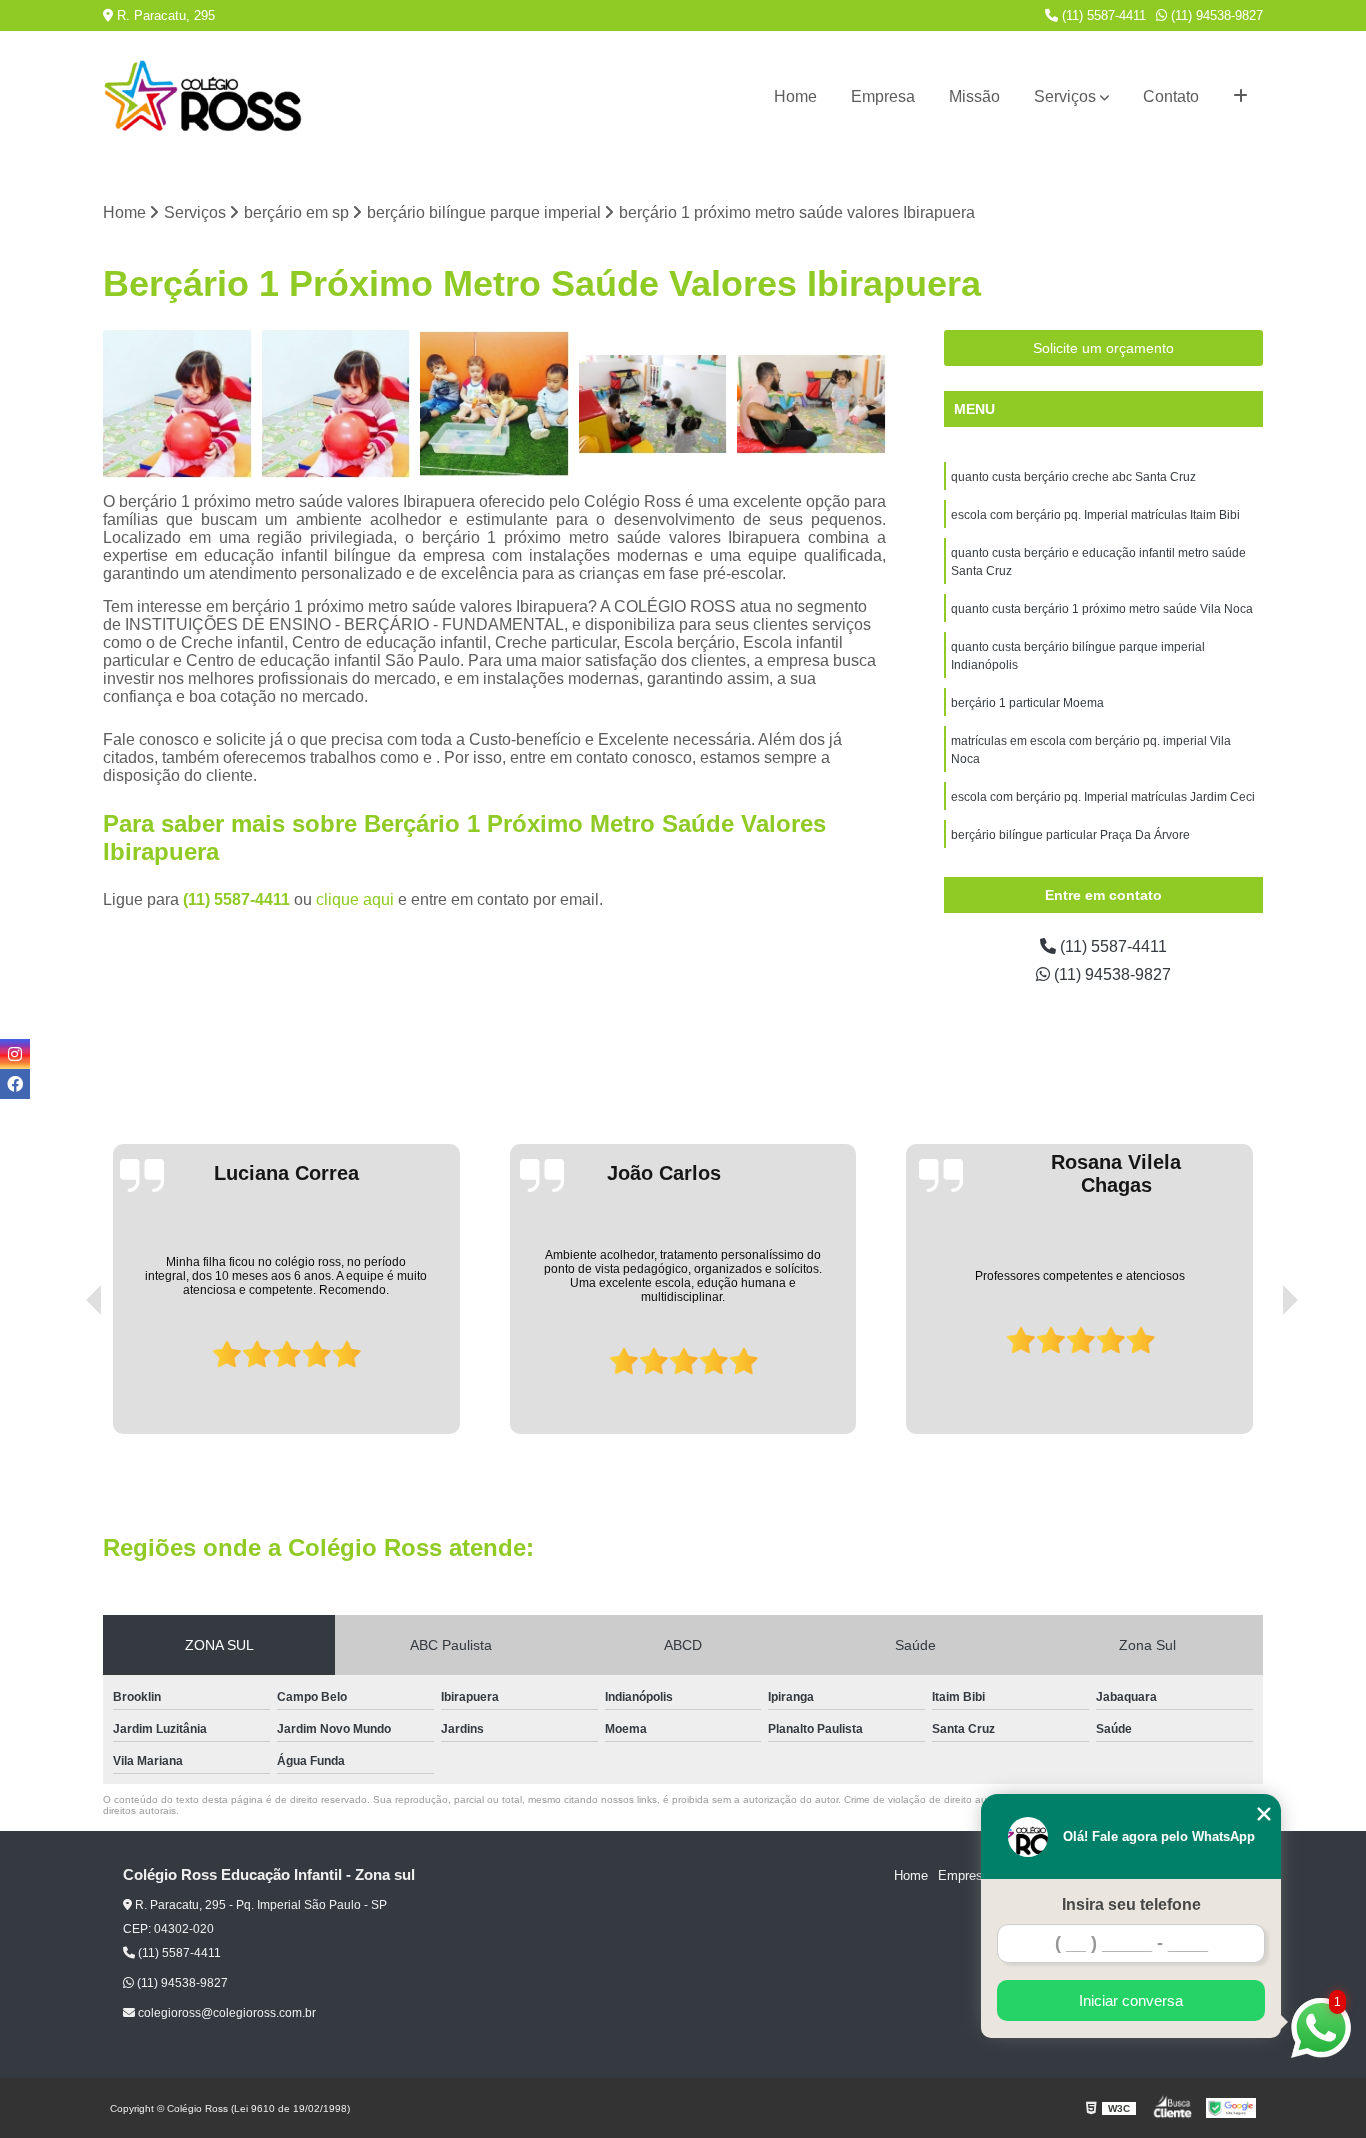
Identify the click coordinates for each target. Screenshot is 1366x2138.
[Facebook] (15, 1084)
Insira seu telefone (1131, 1904)
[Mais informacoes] (1240, 97)
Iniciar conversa (1131, 2000)
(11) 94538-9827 (1215, 15)
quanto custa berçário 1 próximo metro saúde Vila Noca (1102, 609)
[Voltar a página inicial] (203, 97)
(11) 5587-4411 (1102, 15)
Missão (974, 96)
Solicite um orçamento (1103, 348)
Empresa (883, 96)
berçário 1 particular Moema (1027, 703)
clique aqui (355, 899)
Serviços (1065, 96)
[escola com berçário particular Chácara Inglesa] (811, 404)
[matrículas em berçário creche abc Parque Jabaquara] (494, 404)
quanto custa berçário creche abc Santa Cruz (1073, 477)
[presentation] (66, 1377)
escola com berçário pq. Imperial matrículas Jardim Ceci (1103, 797)
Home (795, 96)
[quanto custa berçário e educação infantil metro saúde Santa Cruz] (336, 404)
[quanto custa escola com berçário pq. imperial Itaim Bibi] (177, 404)
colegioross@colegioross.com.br (225, 2013)
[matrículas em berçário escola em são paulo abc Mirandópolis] (653, 404)
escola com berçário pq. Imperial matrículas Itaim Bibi (1095, 515)
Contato (1171, 96)
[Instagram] (15, 1054)
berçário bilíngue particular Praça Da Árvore (1070, 835)
